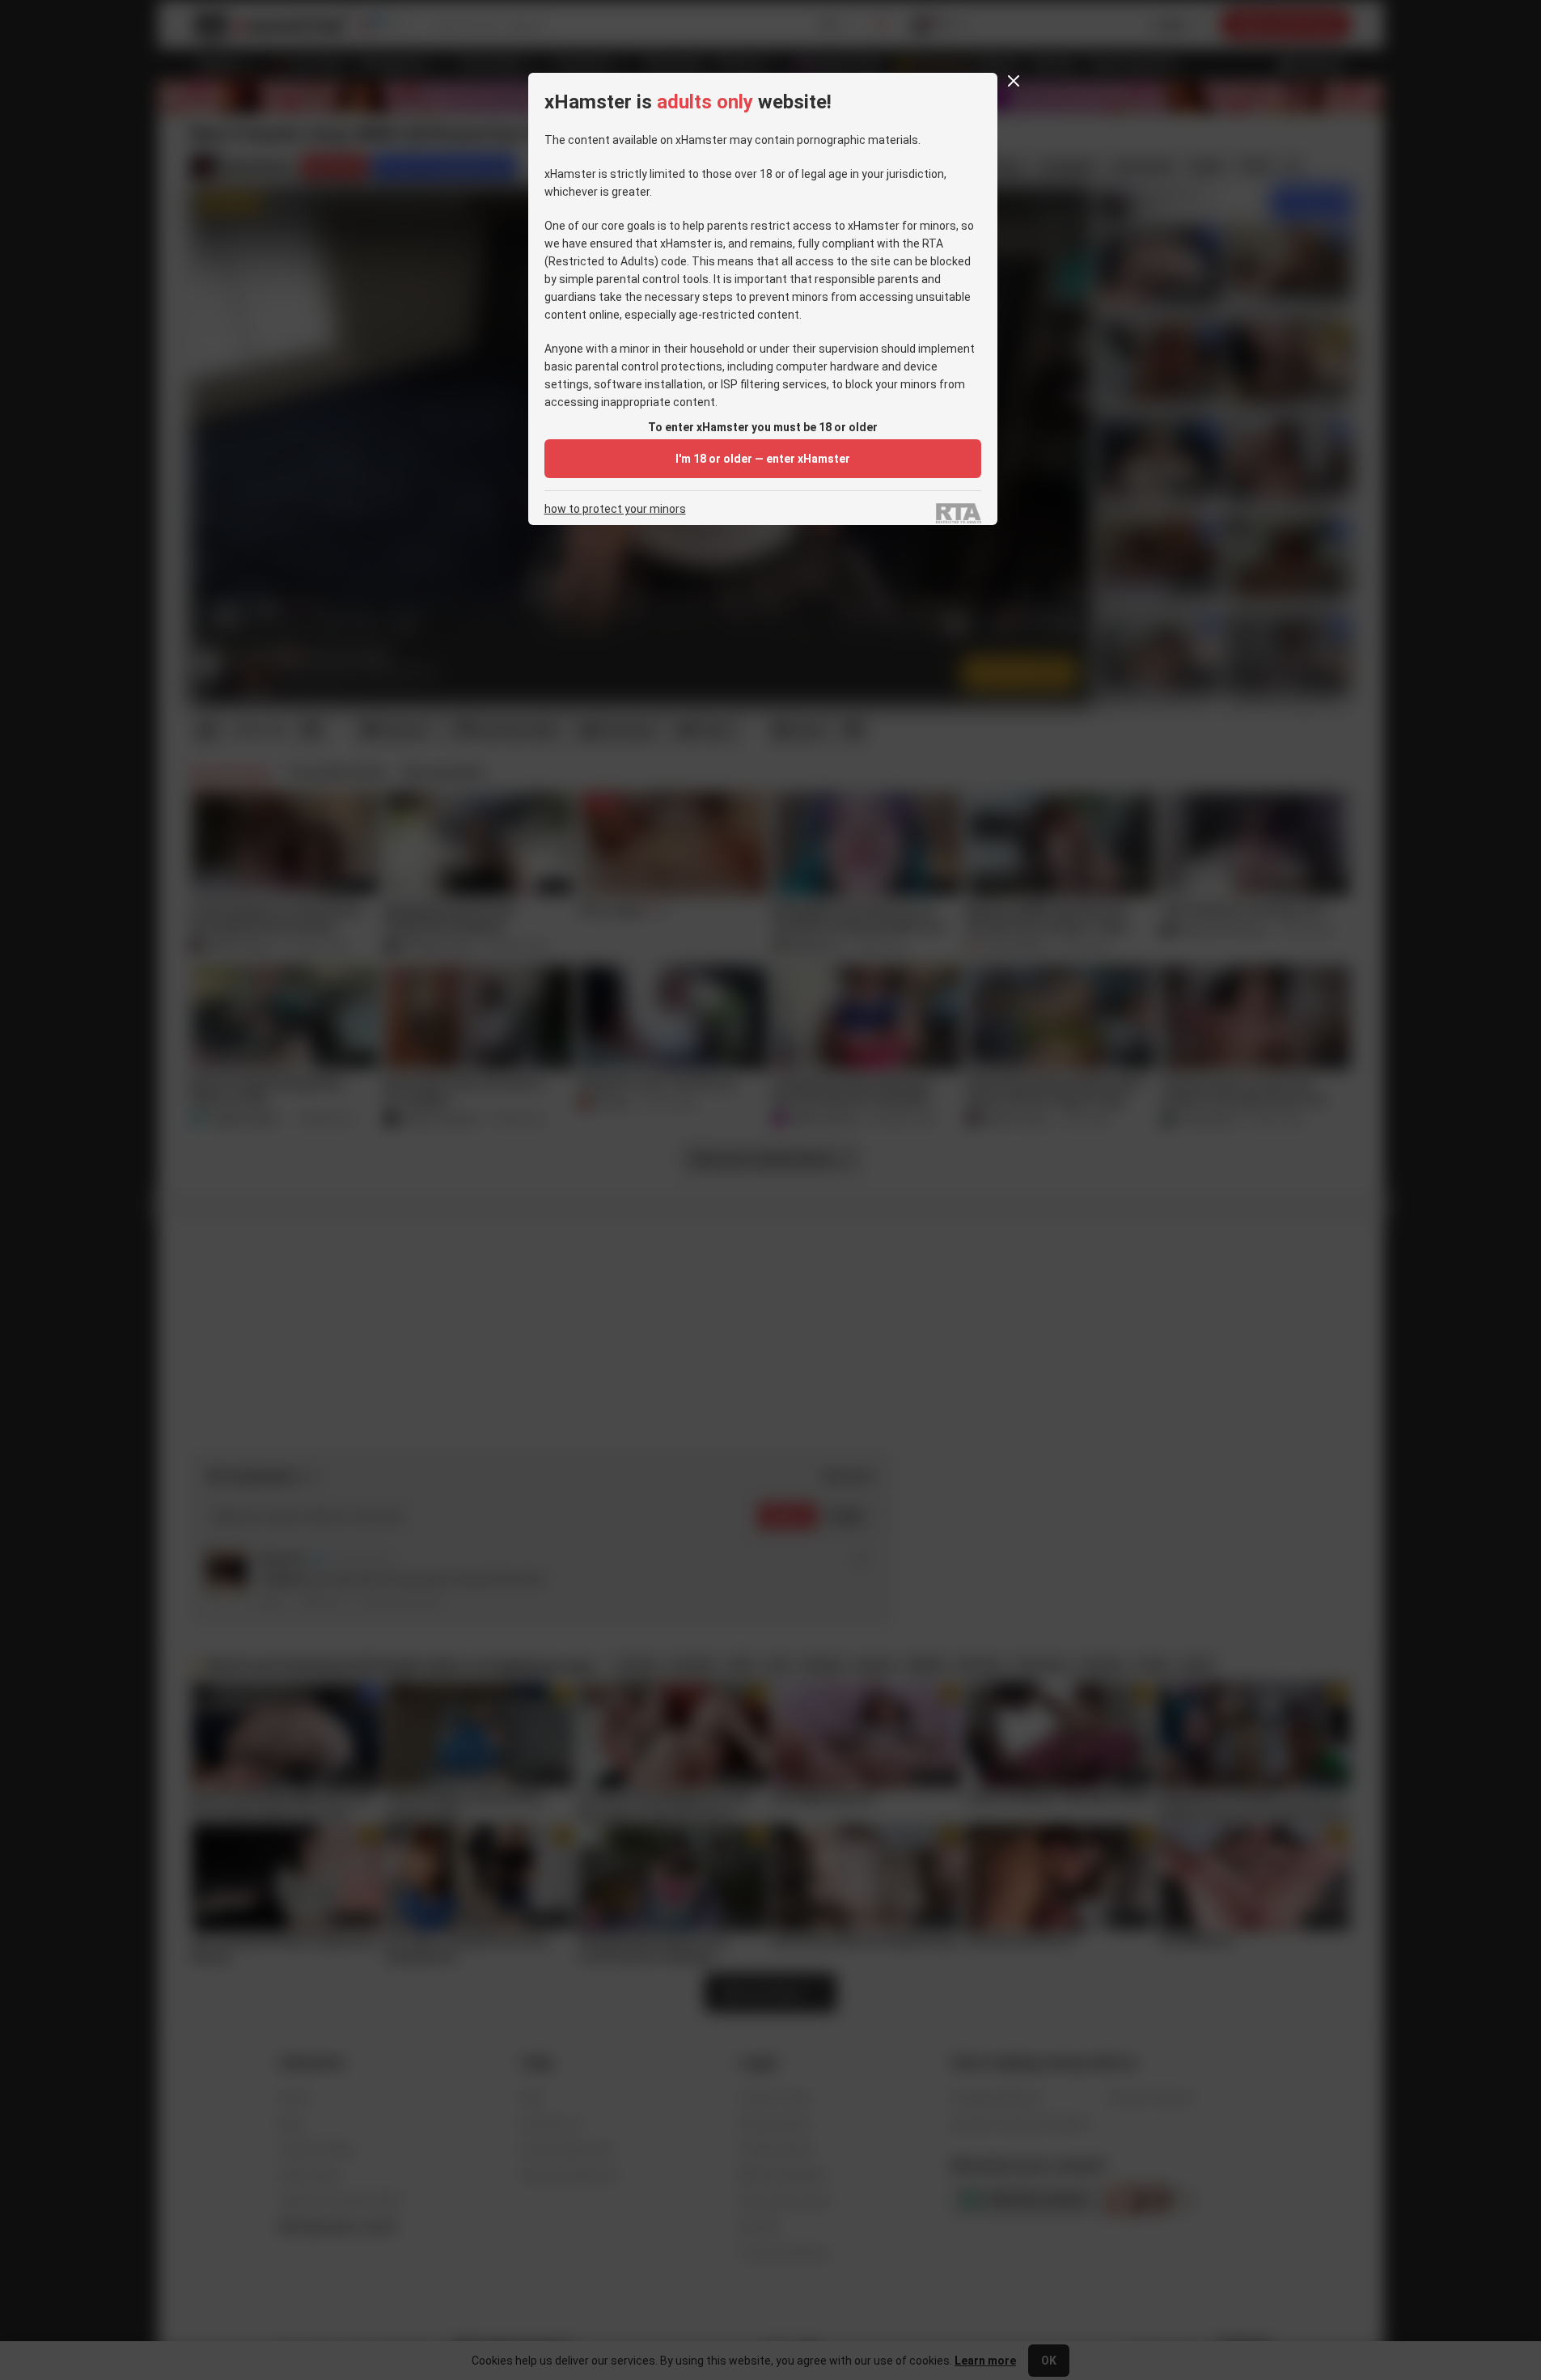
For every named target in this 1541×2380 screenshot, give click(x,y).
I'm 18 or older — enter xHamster (763, 459)
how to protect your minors (615, 509)
